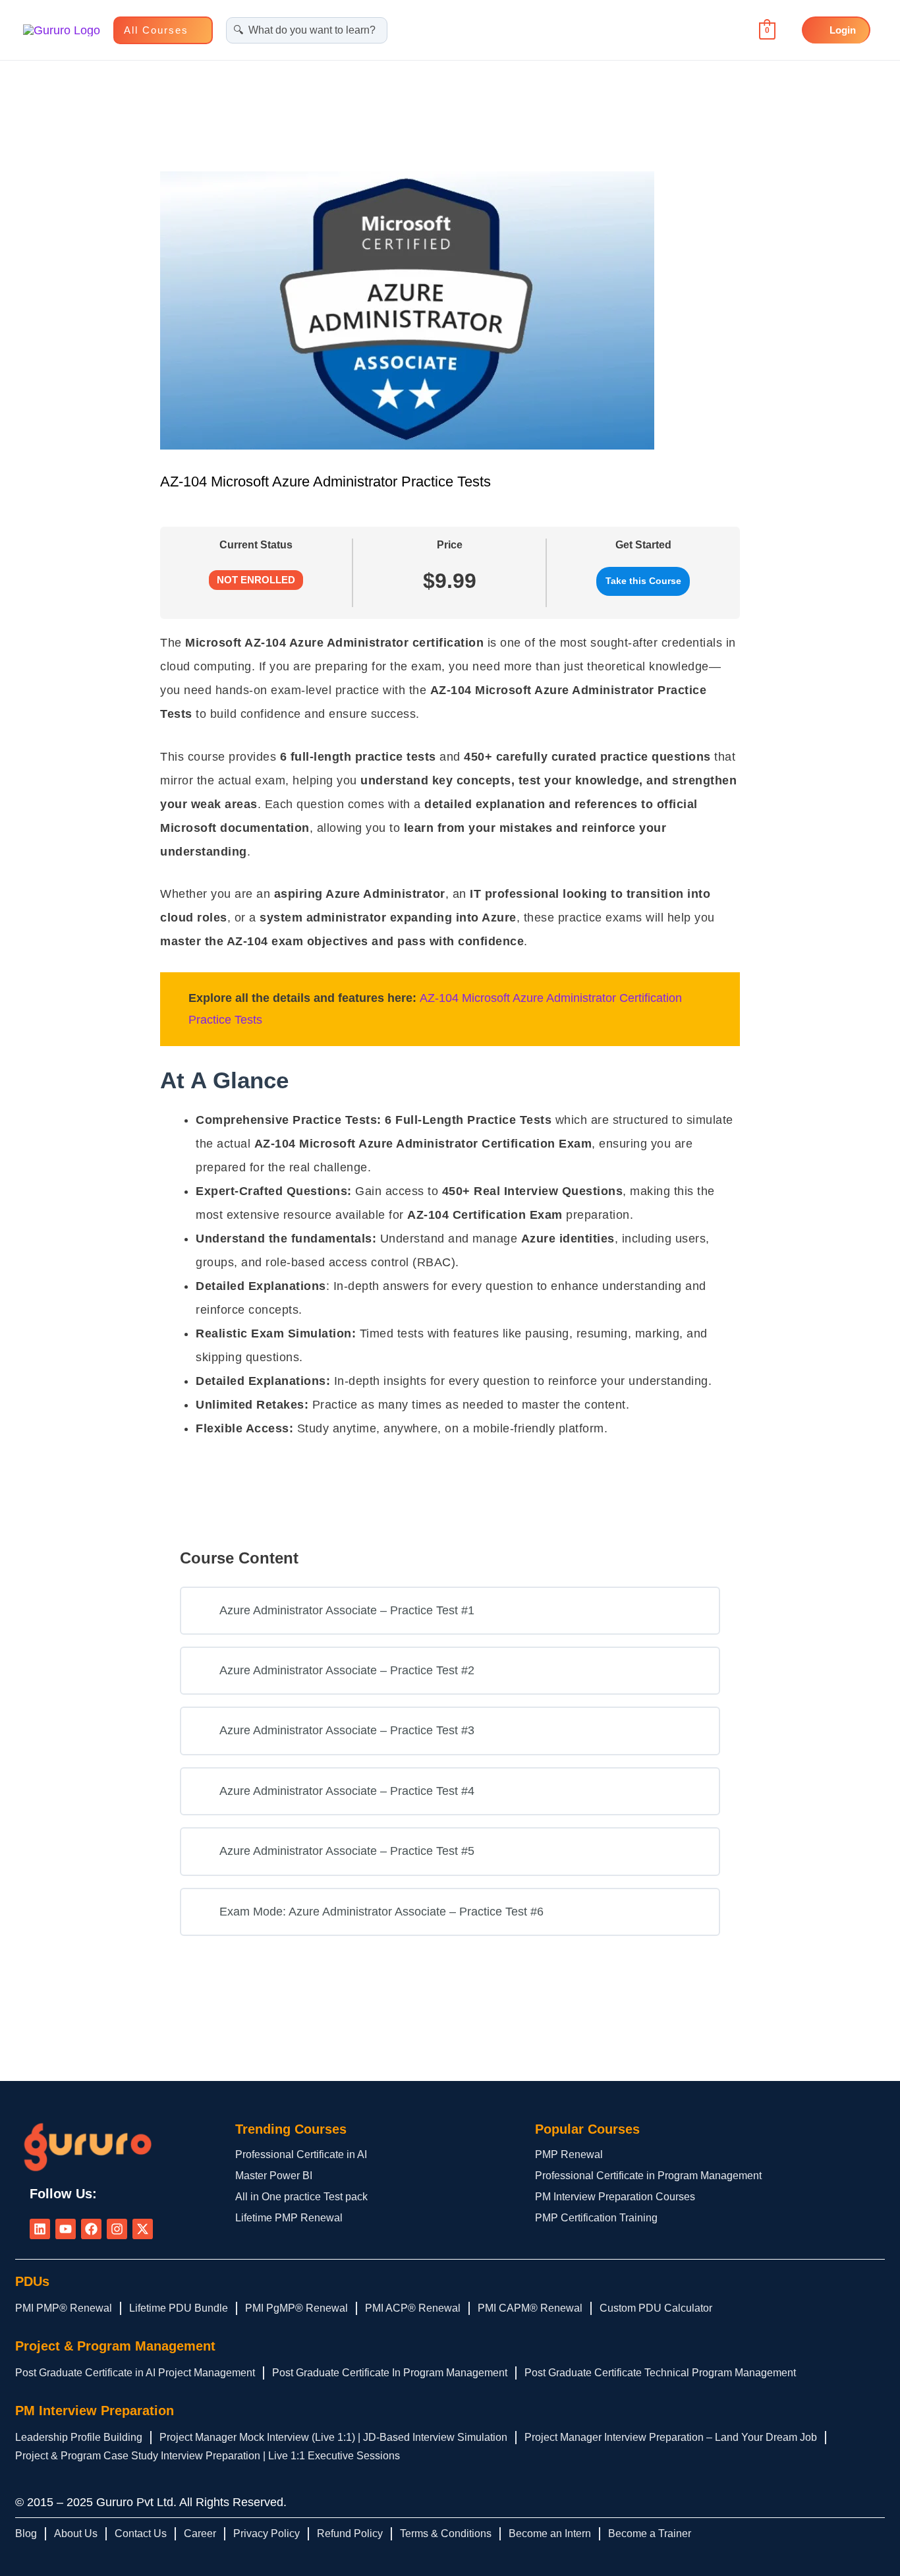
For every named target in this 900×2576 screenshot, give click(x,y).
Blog (26, 2533)
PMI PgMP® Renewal (296, 2308)
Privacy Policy (267, 2533)
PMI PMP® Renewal (64, 2308)
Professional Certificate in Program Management (648, 2176)
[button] (195, 30)
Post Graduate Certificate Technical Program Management (660, 2373)
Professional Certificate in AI (301, 2154)
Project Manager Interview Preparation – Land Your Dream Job (671, 2437)
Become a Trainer (650, 2533)
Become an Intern (550, 2533)
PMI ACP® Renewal (413, 2308)
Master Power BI (274, 2176)
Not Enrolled (256, 580)
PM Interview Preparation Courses (615, 2197)
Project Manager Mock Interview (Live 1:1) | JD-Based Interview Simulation (333, 2437)
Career (200, 2533)
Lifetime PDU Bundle (179, 2308)
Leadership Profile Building (79, 2437)
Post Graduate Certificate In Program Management (390, 2373)
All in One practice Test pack (301, 2197)
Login (843, 30)
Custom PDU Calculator (656, 2308)
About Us (76, 2533)
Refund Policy (350, 2533)
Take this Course (643, 581)
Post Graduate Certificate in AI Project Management (135, 2373)
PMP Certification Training (596, 2218)
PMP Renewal (569, 2154)
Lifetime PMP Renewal (289, 2218)
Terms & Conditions (446, 2533)
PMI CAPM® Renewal (530, 2308)
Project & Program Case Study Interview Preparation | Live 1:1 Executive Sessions (208, 2456)
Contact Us (141, 2533)
